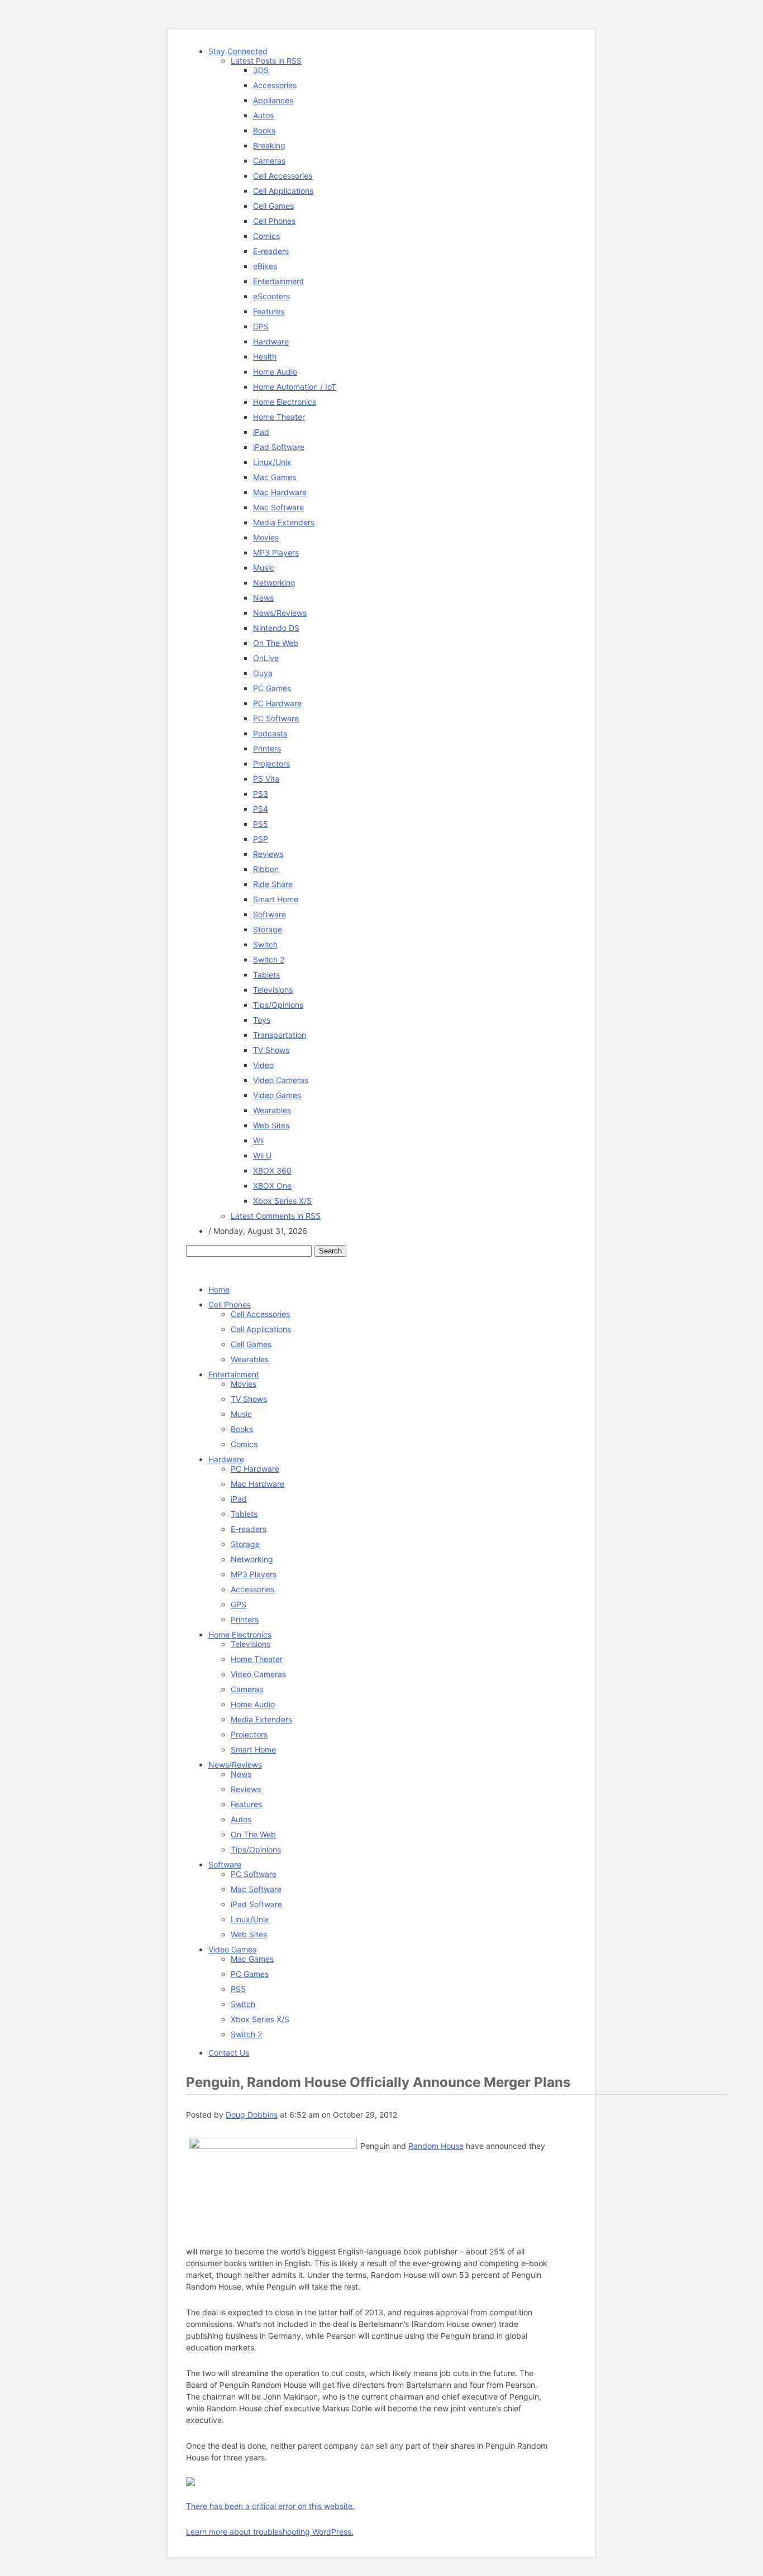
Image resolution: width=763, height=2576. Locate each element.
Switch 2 (269, 959)
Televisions (273, 990)
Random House (436, 2146)
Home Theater (279, 417)
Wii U (262, 1155)
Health (265, 356)
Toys (262, 1020)
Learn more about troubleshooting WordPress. (270, 2532)
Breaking (269, 145)
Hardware (271, 341)
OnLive (266, 658)
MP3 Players (276, 552)
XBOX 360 (272, 1170)
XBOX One (272, 1186)
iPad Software (279, 447)
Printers (267, 748)
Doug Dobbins (252, 2115)
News (263, 598)
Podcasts (270, 733)
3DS (261, 70)
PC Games (272, 688)
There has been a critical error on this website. (270, 2506)
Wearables (272, 1110)
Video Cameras (281, 1080)
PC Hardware (277, 703)
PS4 (261, 809)
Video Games (277, 1095)
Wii (258, 1140)
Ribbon (266, 869)
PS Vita (266, 779)
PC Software (276, 718)
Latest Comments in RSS (276, 1216)
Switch (265, 944)
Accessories (275, 85)
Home (219, 1289)
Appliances (273, 100)
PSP (261, 839)
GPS (261, 326)
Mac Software (278, 507)
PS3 (261, 794)
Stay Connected (238, 51)
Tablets (266, 975)
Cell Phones (274, 221)
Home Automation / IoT (295, 387)
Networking (274, 583)
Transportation (280, 1035)
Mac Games (275, 477)
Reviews (268, 854)
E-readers (271, 251)
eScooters (271, 296)
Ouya (263, 673)
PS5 (261, 824)
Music (264, 568)
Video (263, 1065)
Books (264, 130)
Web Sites (271, 1125)
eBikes (265, 266)
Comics (266, 236)
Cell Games (273, 206)
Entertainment (278, 281)
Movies (266, 537)
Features (269, 311)
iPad (261, 432)
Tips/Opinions (278, 1005)
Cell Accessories (283, 176)
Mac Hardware (280, 492)
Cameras (269, 161)
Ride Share (273, 884)
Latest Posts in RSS (266, 61)
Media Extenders (284, 522)
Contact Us (229, 2053)
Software (270, 914)
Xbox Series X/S (282, 1201)
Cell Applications (283, 191)
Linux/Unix (272, 462)
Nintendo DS (276, 628)
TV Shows (271, 1050)
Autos (263, 115)
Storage (268, 929)
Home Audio (275, 372)
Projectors (271, 763)
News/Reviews (280, 613)
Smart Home (276, 899)
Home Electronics (285, 402)
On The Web (276, 643)
